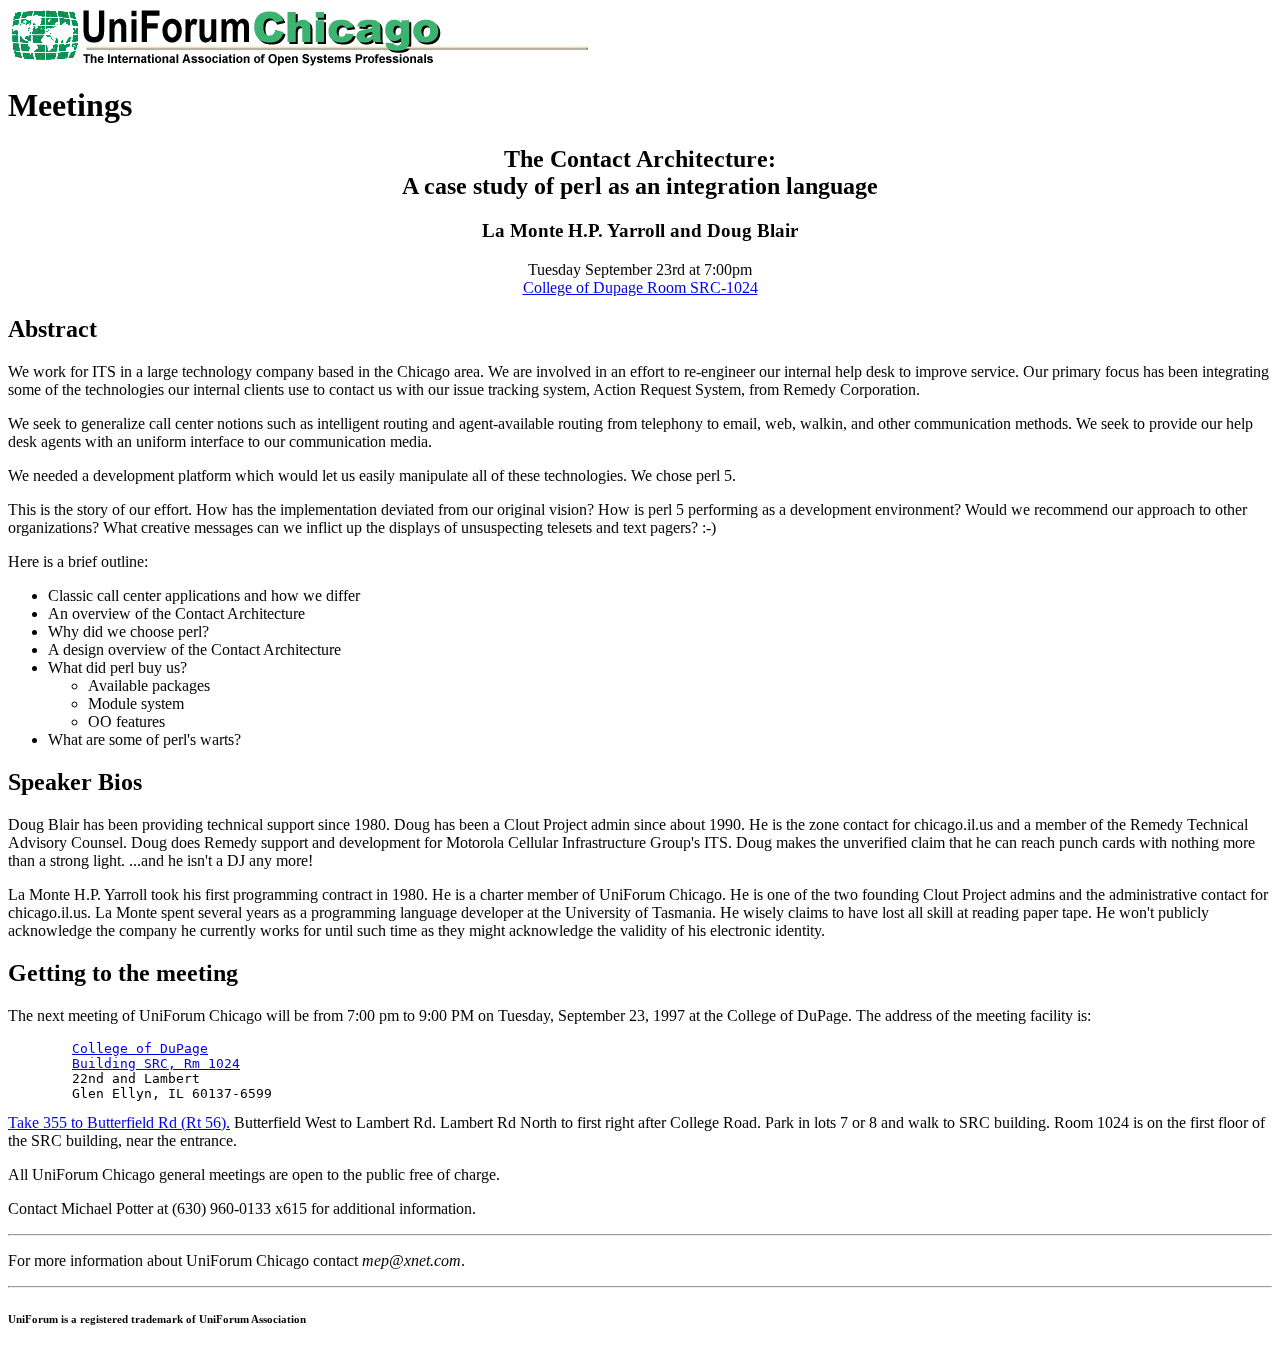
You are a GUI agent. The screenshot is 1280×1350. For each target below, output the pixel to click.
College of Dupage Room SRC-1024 (640, 287)
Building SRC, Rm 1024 (156, 1063)
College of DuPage (140, 1048)
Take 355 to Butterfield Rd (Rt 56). (119, 1122)
